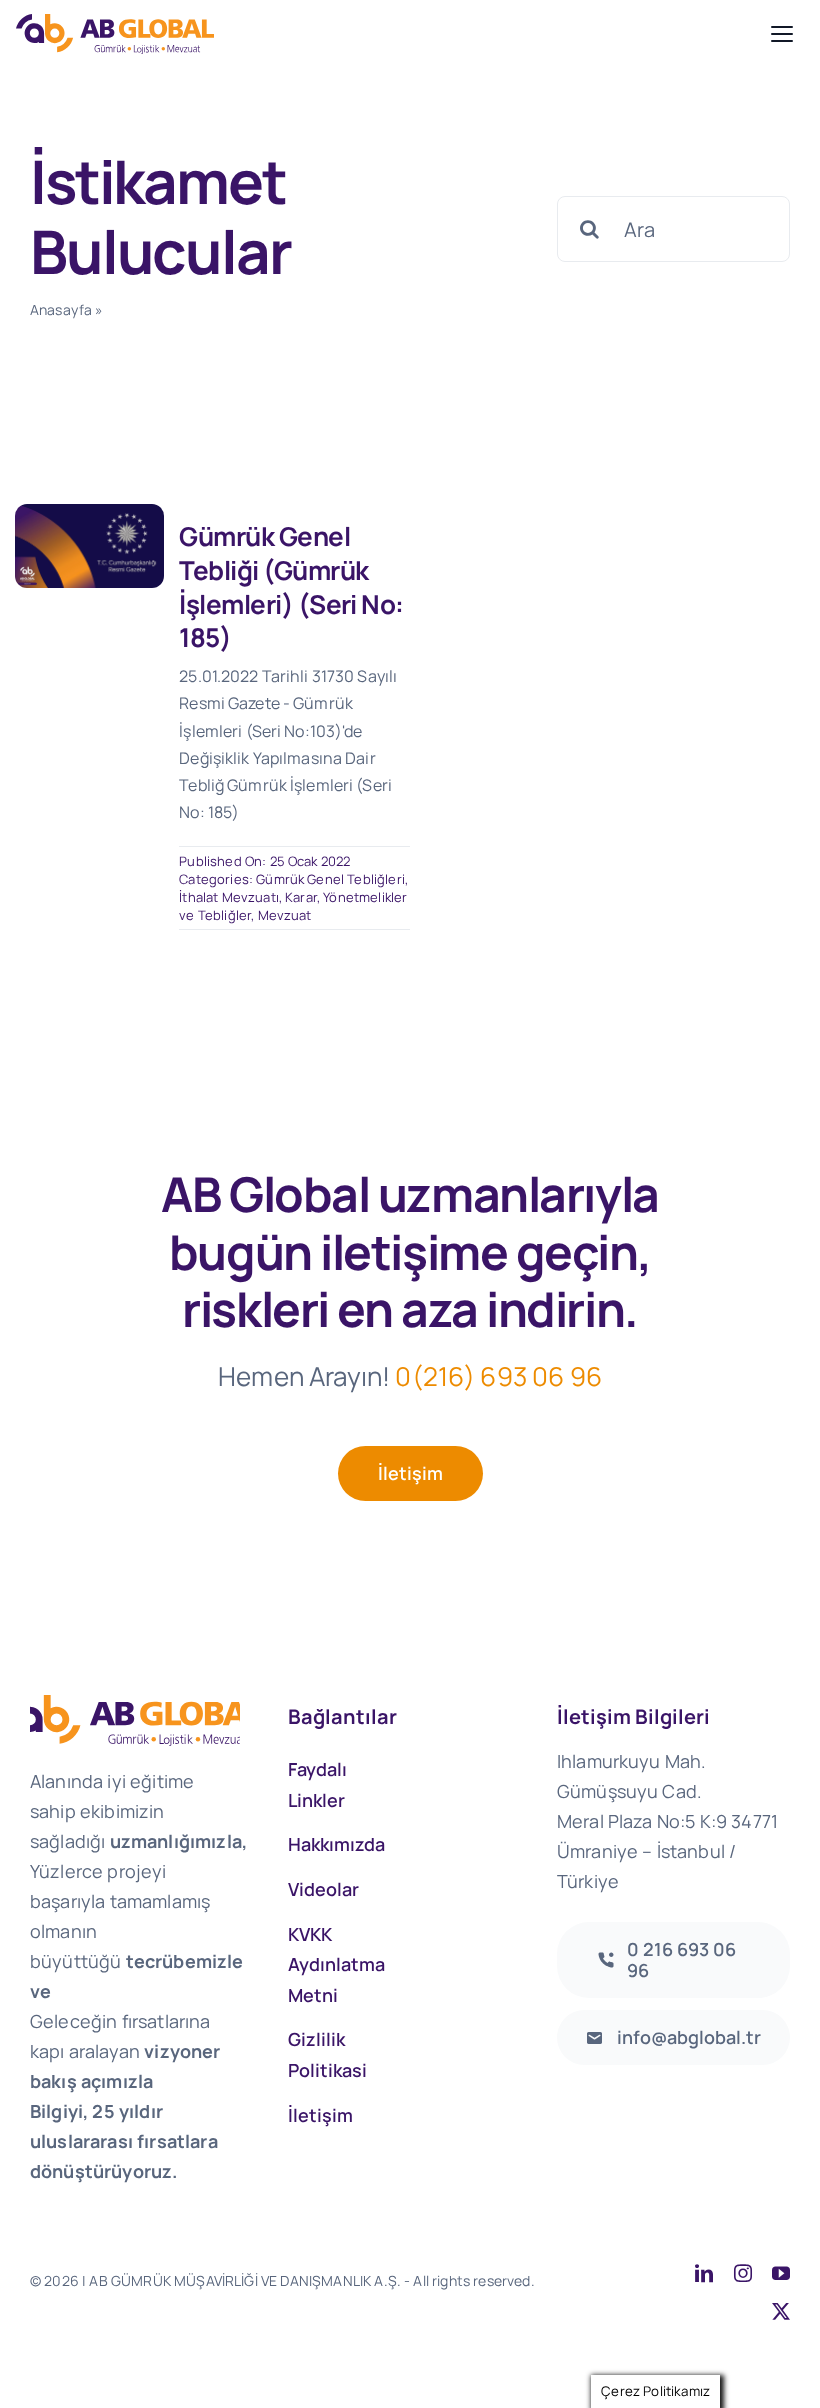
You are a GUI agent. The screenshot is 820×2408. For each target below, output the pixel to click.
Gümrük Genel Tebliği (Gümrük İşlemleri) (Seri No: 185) (291, 586)
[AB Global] (388, 33)
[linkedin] (704, 2273)
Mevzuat (285, 915)
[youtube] (781, 2273)
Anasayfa (61, 309)
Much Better (206, 2302)
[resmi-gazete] (89, 513)
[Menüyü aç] (782, 34)
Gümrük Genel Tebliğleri (330, 879)
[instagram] (743, 2273)
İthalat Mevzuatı (229, 897)
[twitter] (781, 2311)
